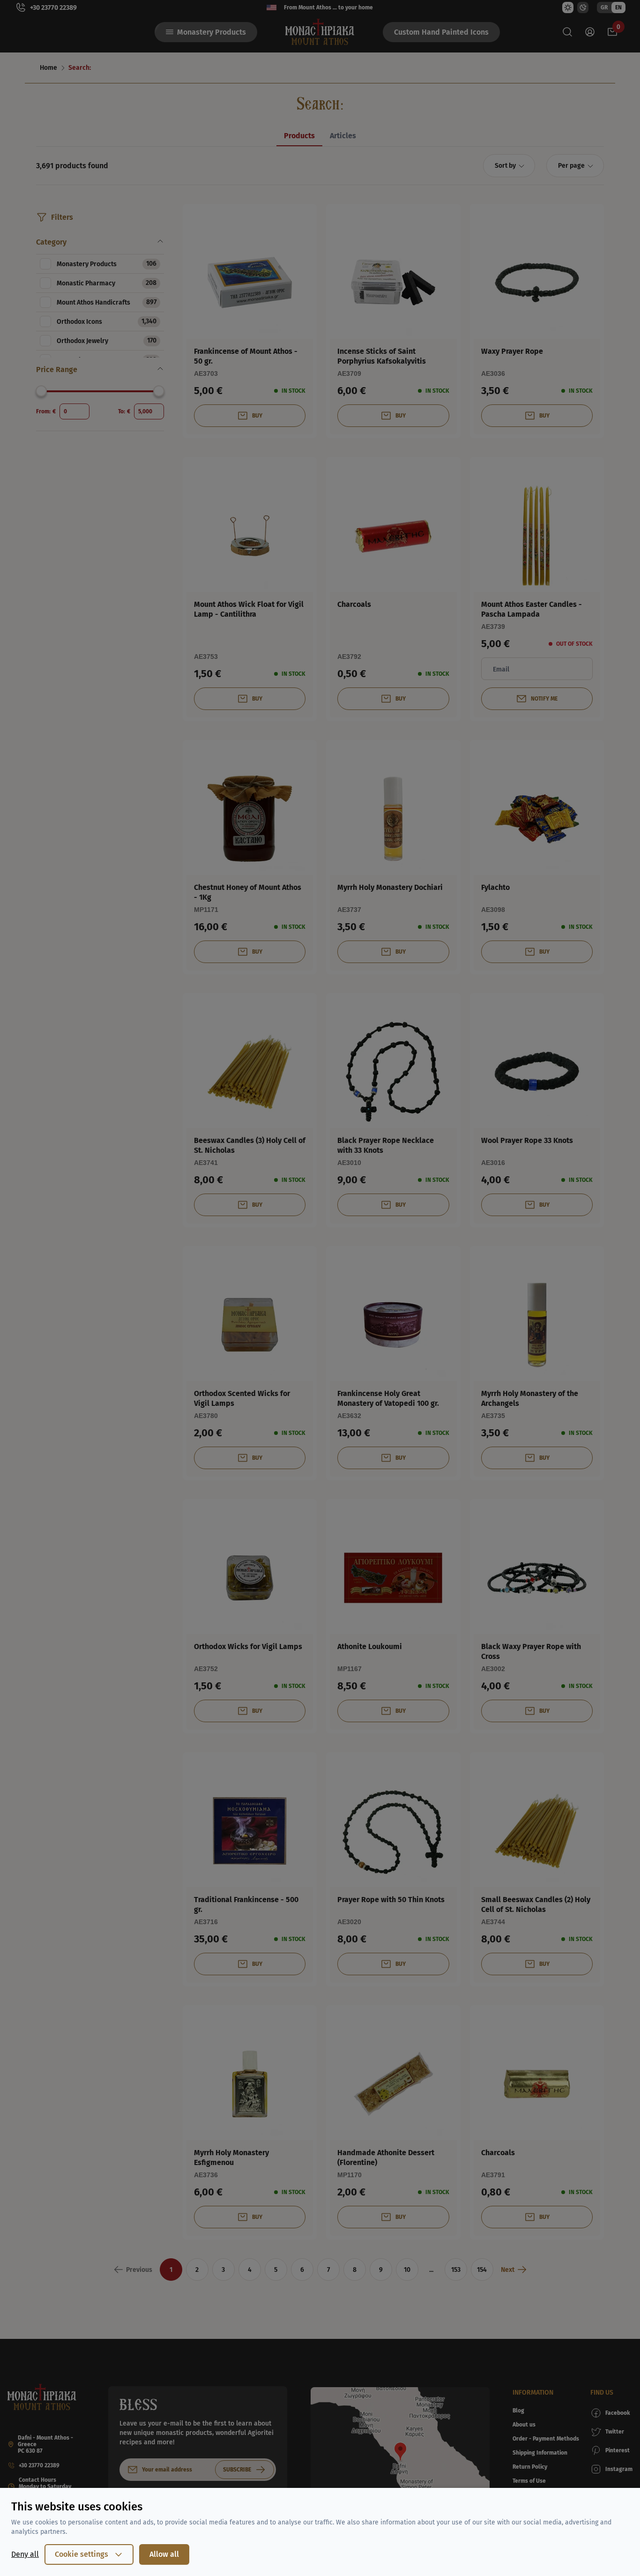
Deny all (25, 2554)
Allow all (164, 2554)
